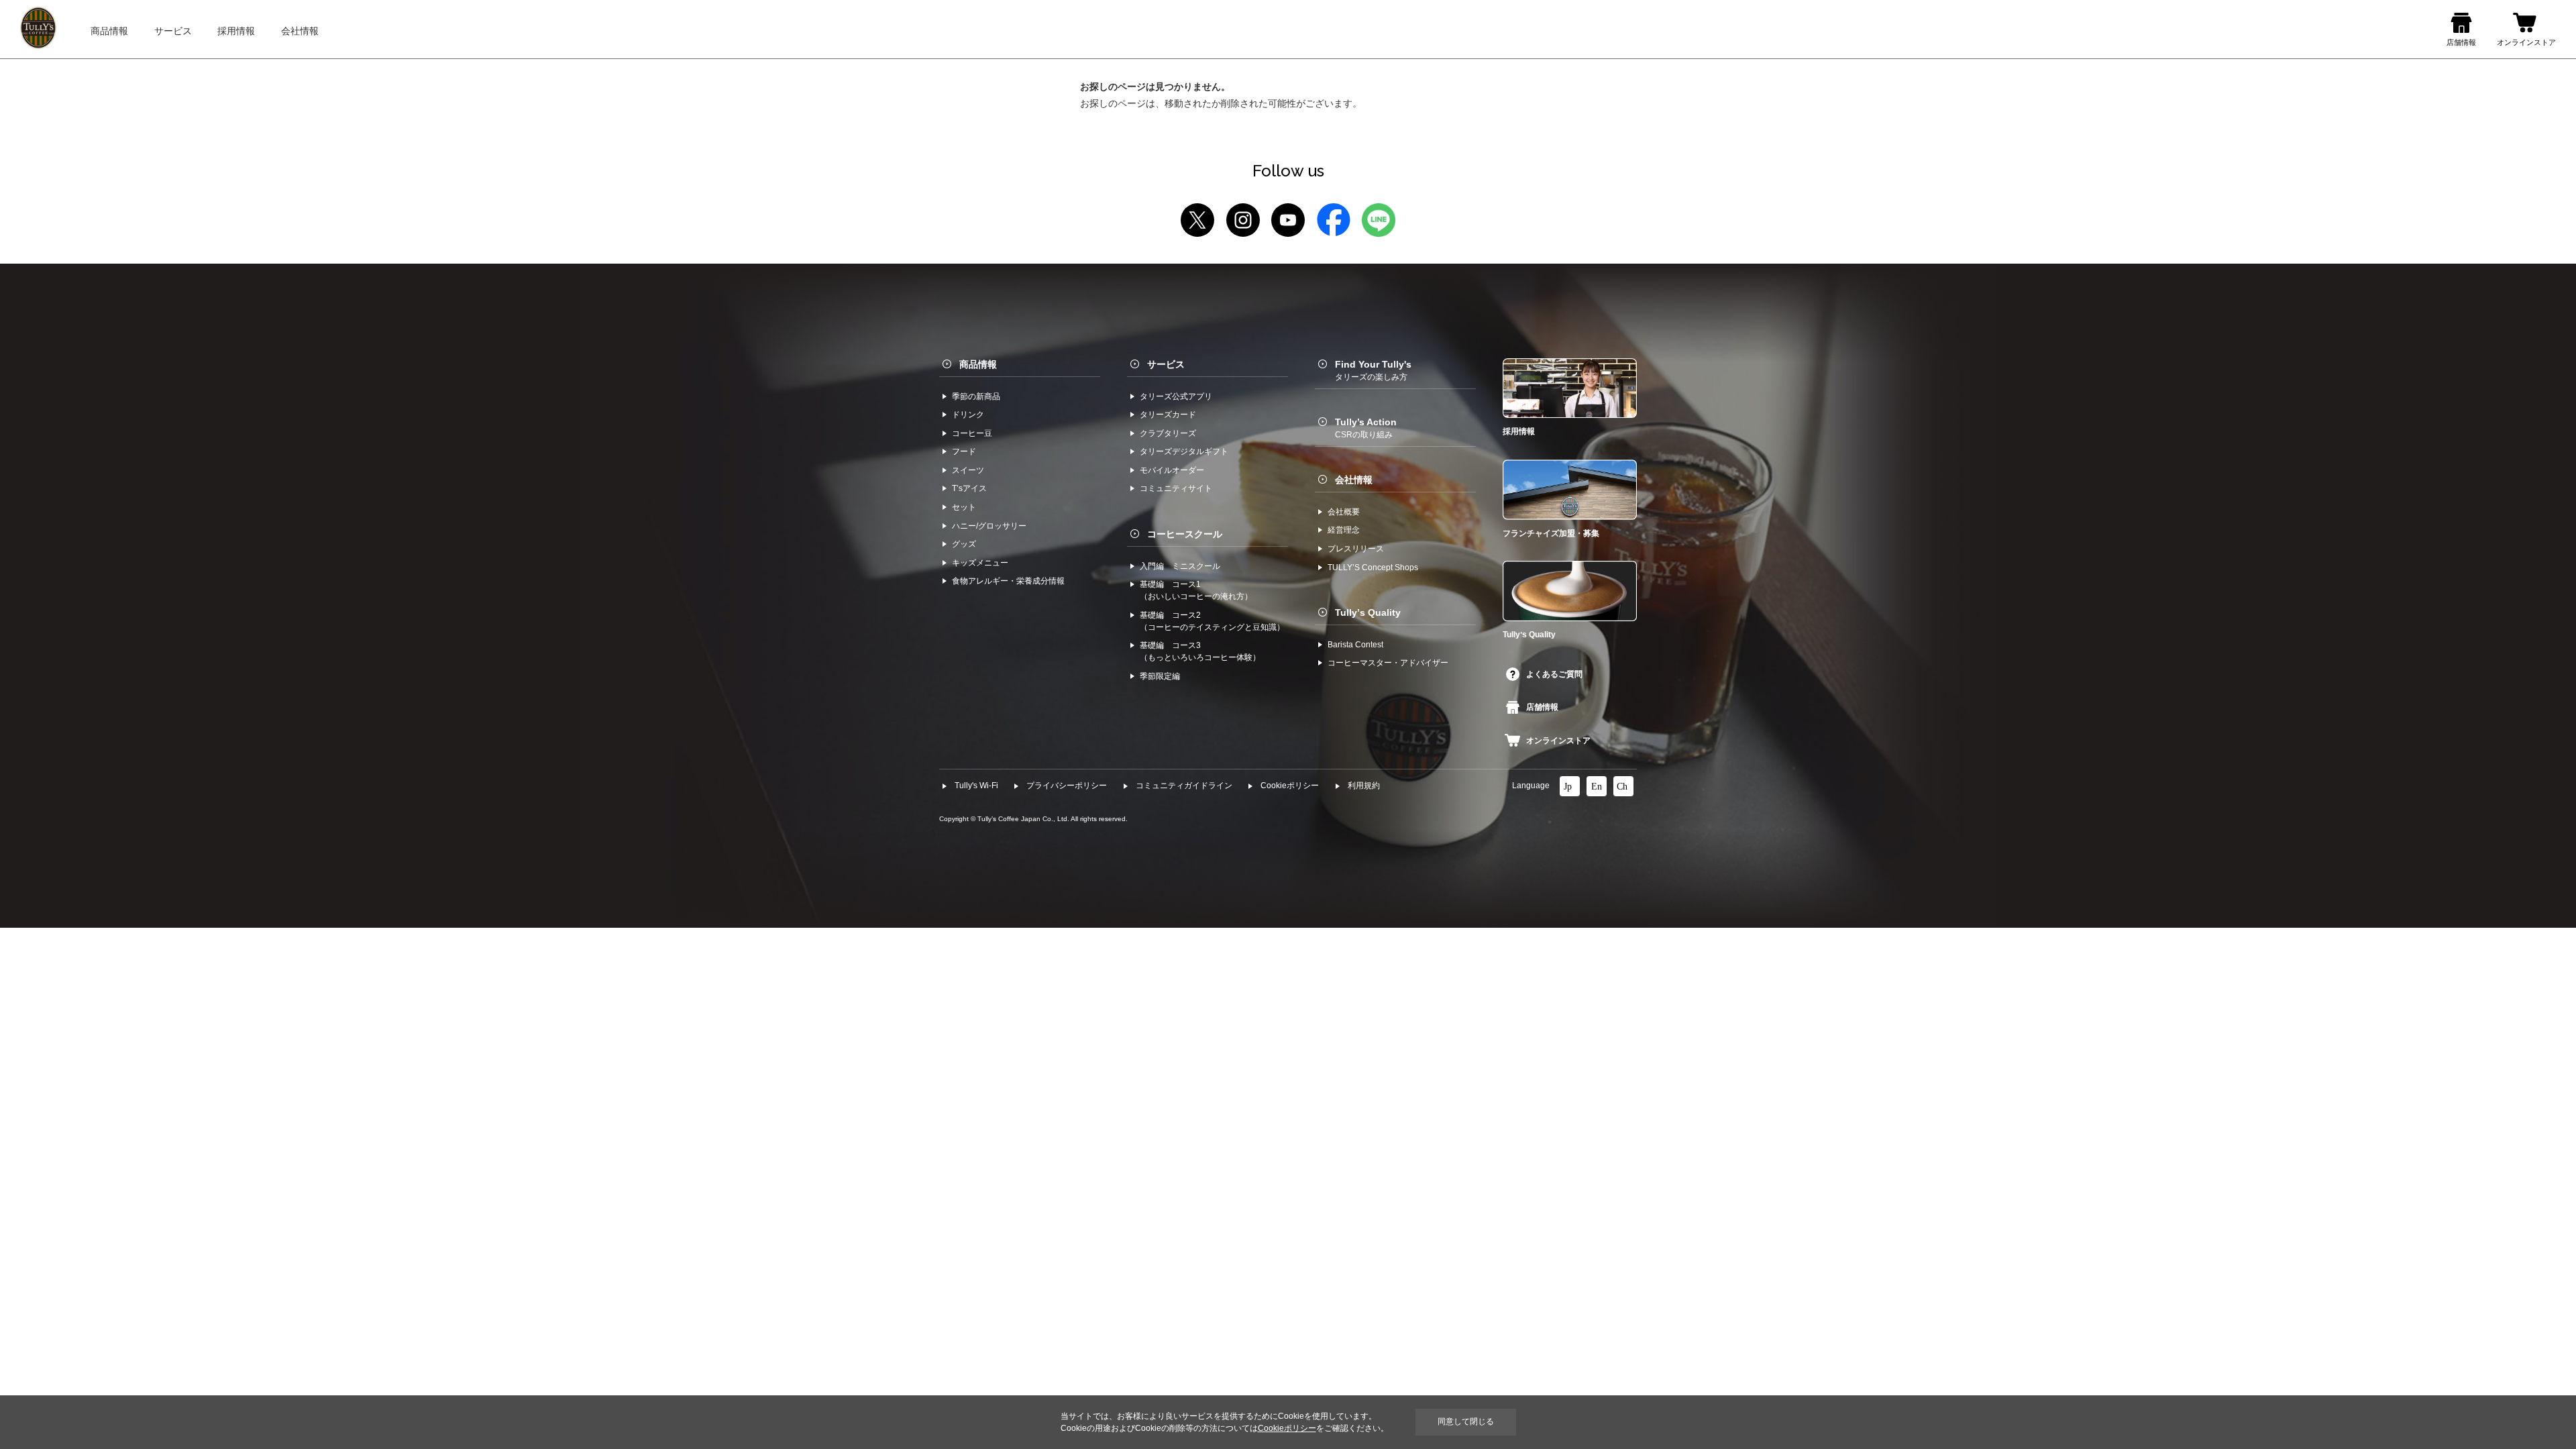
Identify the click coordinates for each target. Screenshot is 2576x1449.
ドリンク (968, 415)
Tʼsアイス (969, 488)
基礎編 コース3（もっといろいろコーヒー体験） (1200, 651)
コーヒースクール (1185, 534)
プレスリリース (1356, 549)
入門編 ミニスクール (1180, 566)
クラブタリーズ (1168, 433)
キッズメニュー (980, 563)
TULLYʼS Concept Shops (1373, 568)
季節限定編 (1160, 676)
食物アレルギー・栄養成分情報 (1008, 581)
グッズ (964, 544)
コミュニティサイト (1176, 488)
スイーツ (968, 470)
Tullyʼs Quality (1368, 612)
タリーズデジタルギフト (1184, 451)
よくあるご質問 (1554, 674)
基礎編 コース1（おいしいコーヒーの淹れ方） (1196, 590)
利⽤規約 (1364, 786)
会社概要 (1344, 512)
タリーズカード (1168, 415)
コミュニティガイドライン (1184, 786)
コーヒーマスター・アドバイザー (1388, 663)
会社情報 (1354, 480)
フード (964, 451)
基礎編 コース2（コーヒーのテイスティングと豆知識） (1212, 621)
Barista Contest (1355, 645)
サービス (1166, 364)
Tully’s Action (1366, 428)
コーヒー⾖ (972, 433)
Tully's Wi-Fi (976, 786)
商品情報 (978, 364)
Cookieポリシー (1290, 786)
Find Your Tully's (1373, 370)
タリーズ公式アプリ (1176, 396)
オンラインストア (1558, 741)
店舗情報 (1542, 707)
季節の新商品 (976, 396)
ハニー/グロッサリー (989, 526)
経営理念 (1344, 530)
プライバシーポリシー (1067, 786)
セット (964, 507)
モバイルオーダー (1172, 470)
